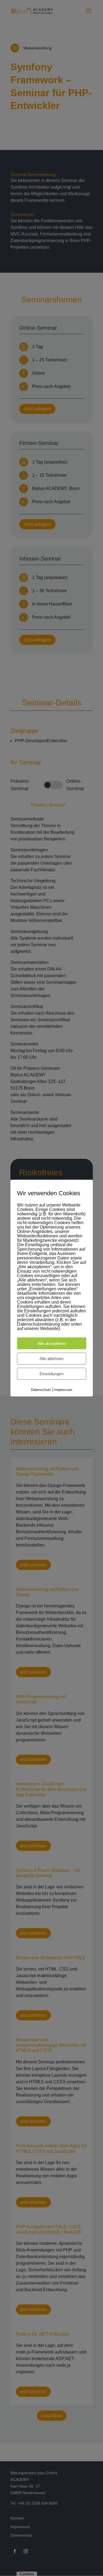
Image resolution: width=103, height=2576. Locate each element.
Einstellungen (51, 1374)
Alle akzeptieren (52, 1343)
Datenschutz (41, 1390)
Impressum (63, 1390)
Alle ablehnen (51, 1359)
